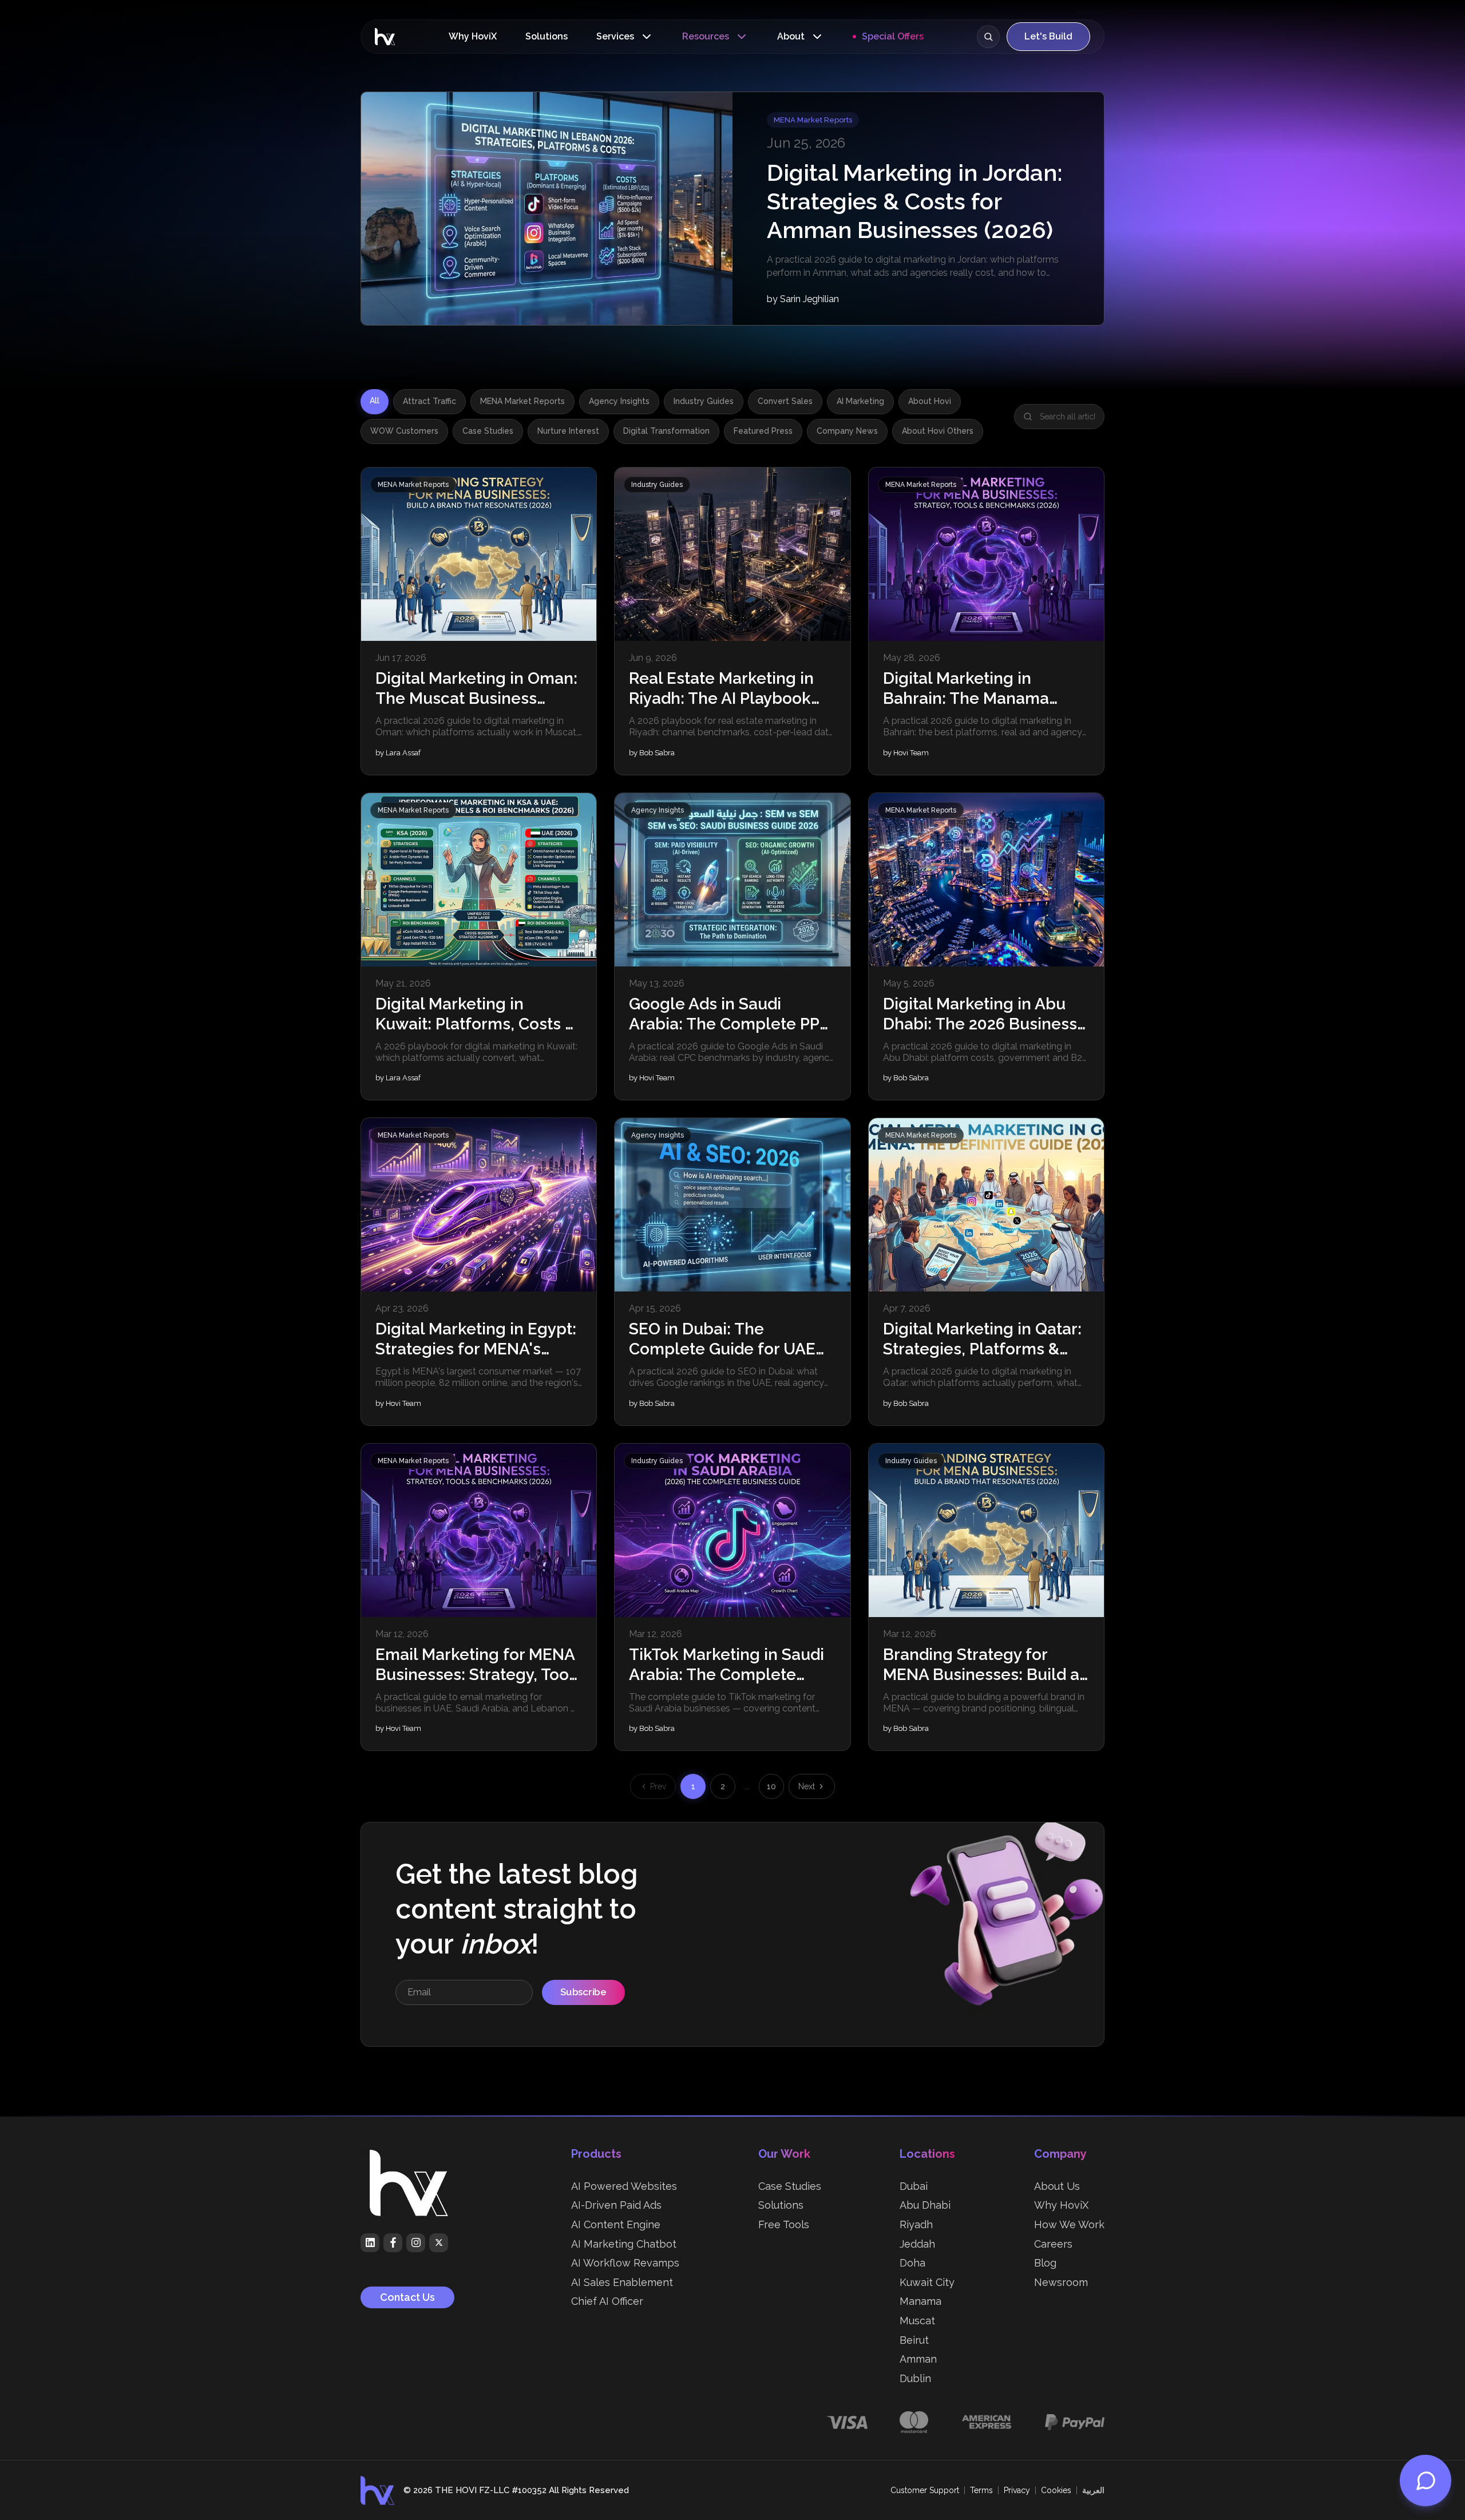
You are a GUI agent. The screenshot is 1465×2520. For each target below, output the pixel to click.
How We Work (1069, 2224)
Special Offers (893, 36)
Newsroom (1061, 2282)
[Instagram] (416, 2243)
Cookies (1056, 2490)
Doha (912, 2263)
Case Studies (488, 431)
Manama (920, 2301)
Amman (918, 2359)
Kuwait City (927, 2282)
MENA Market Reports (522, 401)
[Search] (988, 37)
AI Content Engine (616, 2224)
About (791, 36)
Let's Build (1048, 36)
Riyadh (916, 2224)
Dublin (915, 2378)
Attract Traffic (429, 401)
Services (615, 36)
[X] (439, 2243)
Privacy (1017, 2490)
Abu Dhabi (925, 2205)
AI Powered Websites (624, 2186)
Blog (1045, 2263)
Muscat (917, 2321)
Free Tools (784, 2224)
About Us (1057, 2186)
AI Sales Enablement (622, 2282)
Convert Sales (785, 401)
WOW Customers (404, 431)
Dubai (914, 2186)
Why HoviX (473, 36)
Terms (981, 2490)
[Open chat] (1426, 2481)
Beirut (914, 2340)
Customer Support (925, 2490)
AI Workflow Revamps (625, 2263)
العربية (1093, 2490)
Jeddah (917, 2244)
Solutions (547, 36)
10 (771, 1786)
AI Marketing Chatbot (624, 2244)
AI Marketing (860, 401)
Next (807, 1786)
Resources (706, 36)
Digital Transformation (666, 431)
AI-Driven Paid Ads (616, 2205)
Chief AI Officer (607, 2301)
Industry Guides (704, 401)
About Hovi (930, 401)
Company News (847, 431)
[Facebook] (393, 2243)
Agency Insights (619, 401)
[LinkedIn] (370, 2243)
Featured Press (763, 431)
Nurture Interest (568, 431)
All (375, 401)
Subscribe (583, 1992)
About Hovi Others (938, 431)
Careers (1053, 2244)
